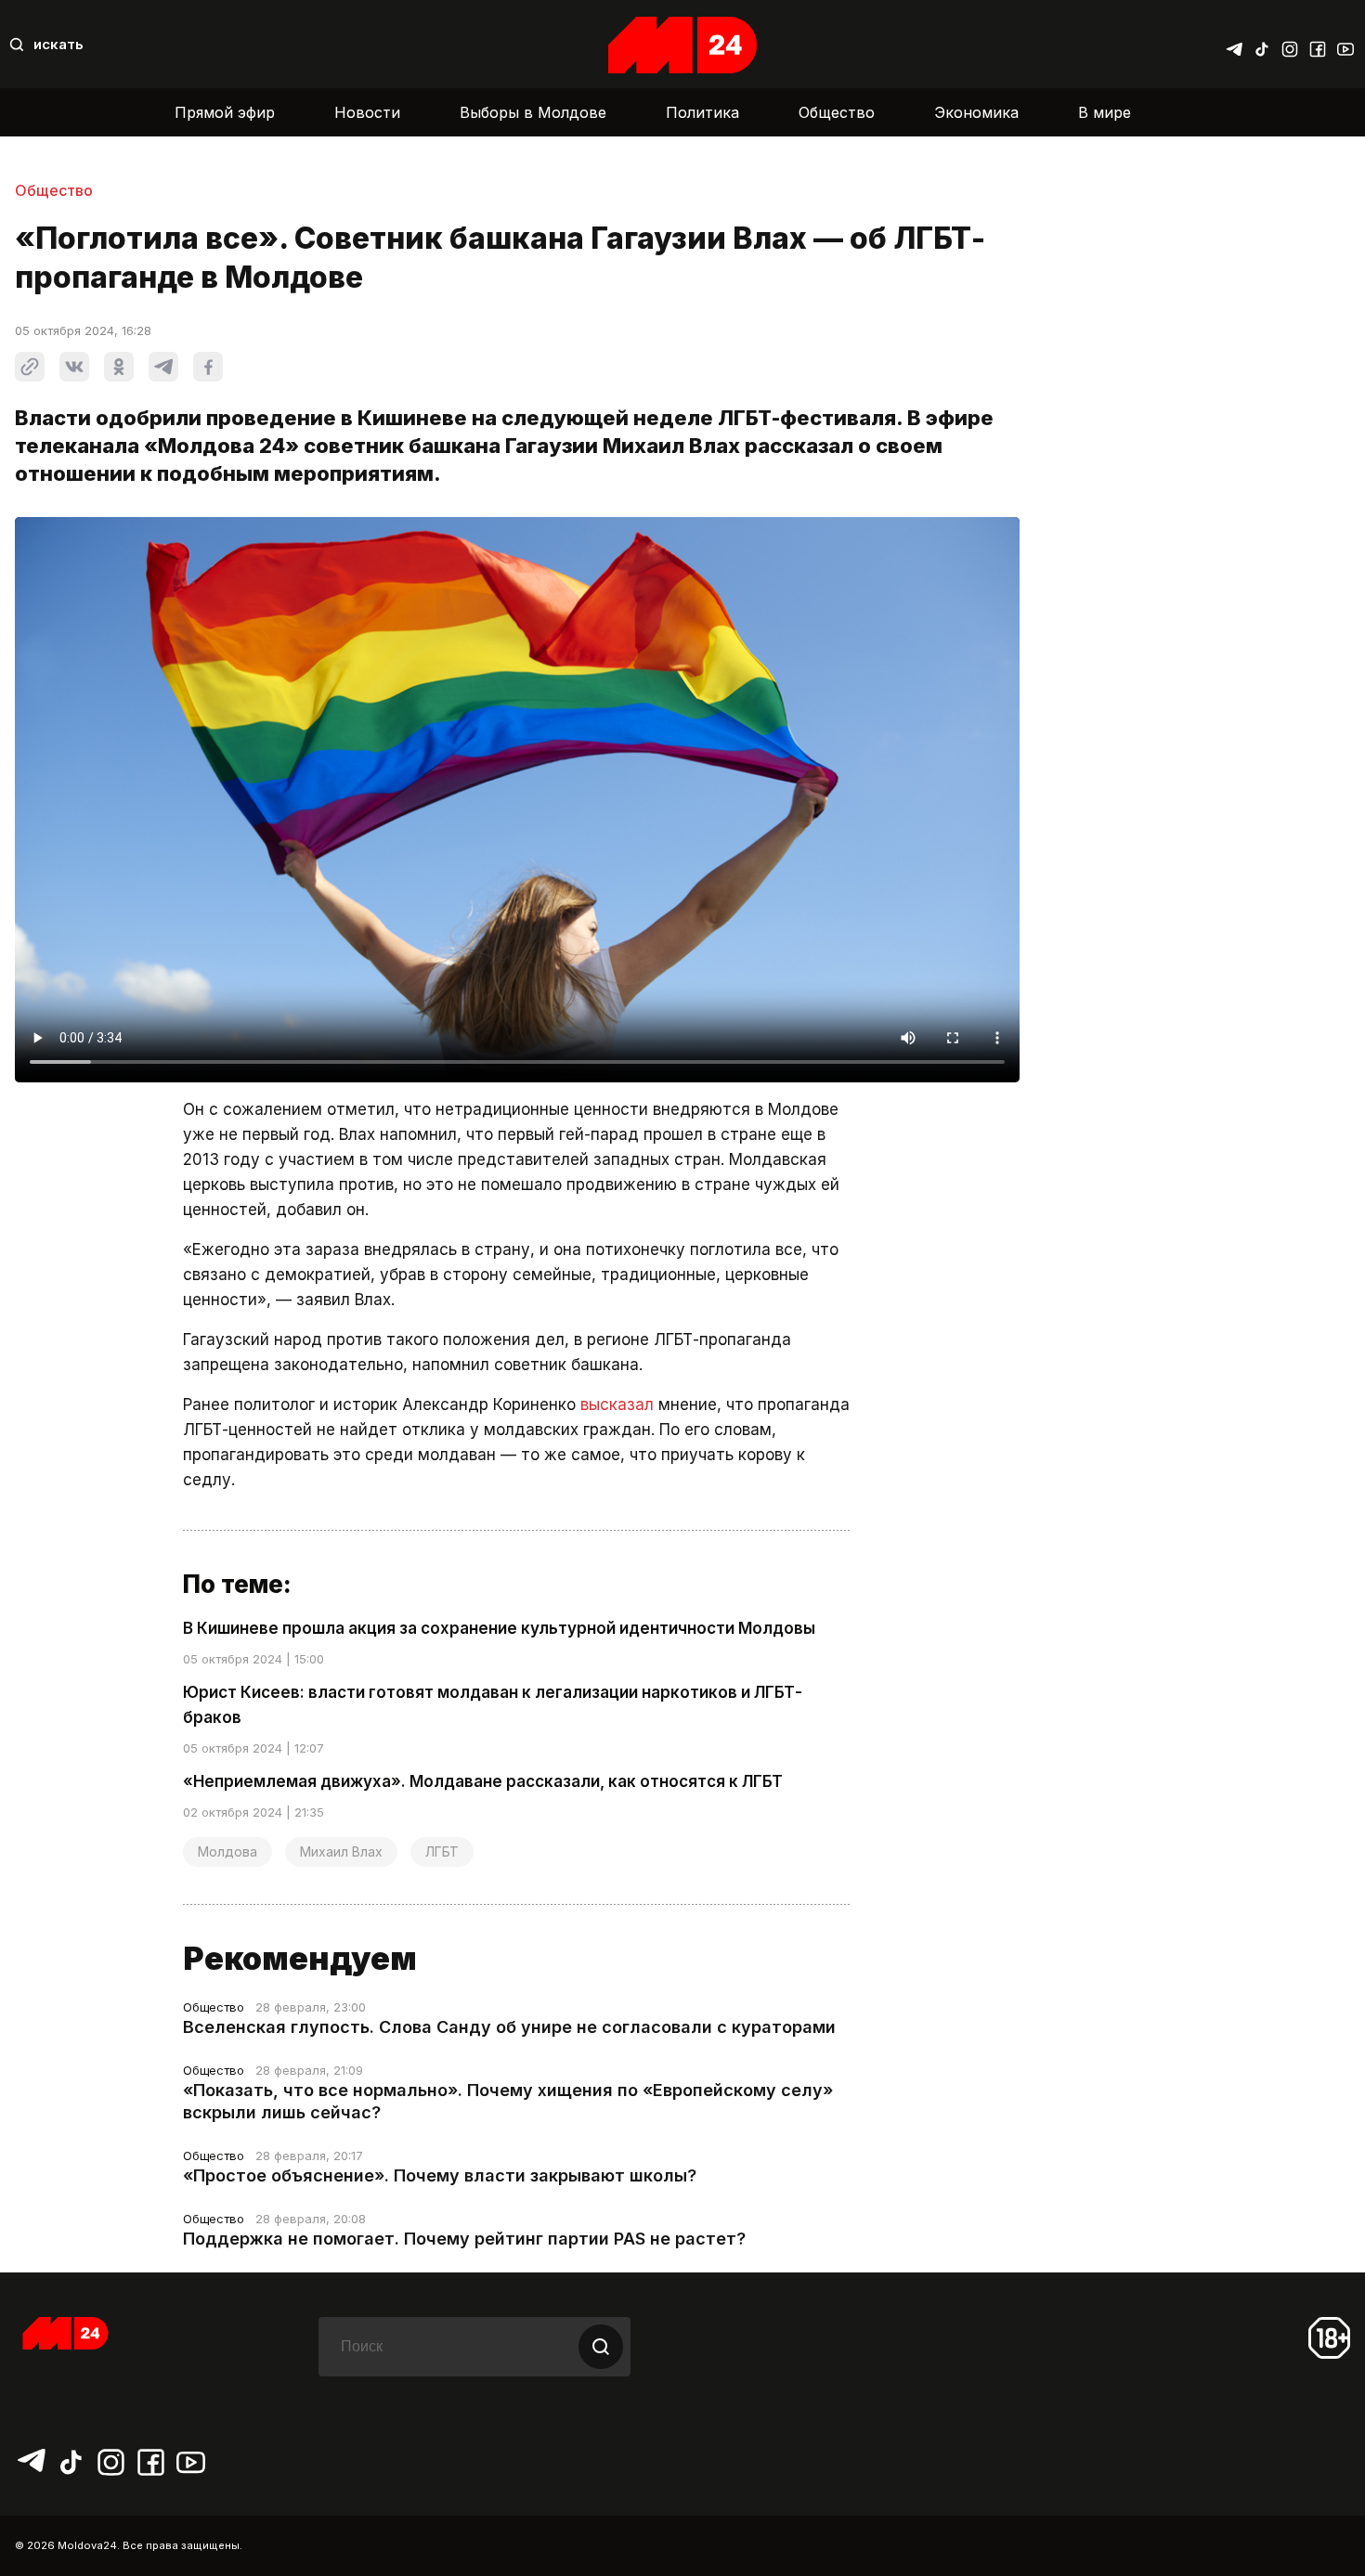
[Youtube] (1345, 45)
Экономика (976, 112)
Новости (367, 112)
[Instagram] (1290, 45)
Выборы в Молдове (533, 112)
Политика (702, 112)
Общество (837, 112)
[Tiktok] (1262, 45)
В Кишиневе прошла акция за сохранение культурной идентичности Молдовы (499, 1628)
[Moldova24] (682, 45)
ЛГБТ (442, 1851)
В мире (1105, 112)
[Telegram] (1234, 45)
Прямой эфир (225, 112)
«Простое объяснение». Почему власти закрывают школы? (440, 2175)
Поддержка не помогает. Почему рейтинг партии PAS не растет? (464, 2239)
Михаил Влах (341, 1851)
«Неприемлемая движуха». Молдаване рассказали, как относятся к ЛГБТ (483, 1781)
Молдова (227, 1851)
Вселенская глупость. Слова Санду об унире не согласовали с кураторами (509, 2027)
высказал (617, 1405)
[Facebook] (1318, 45)
